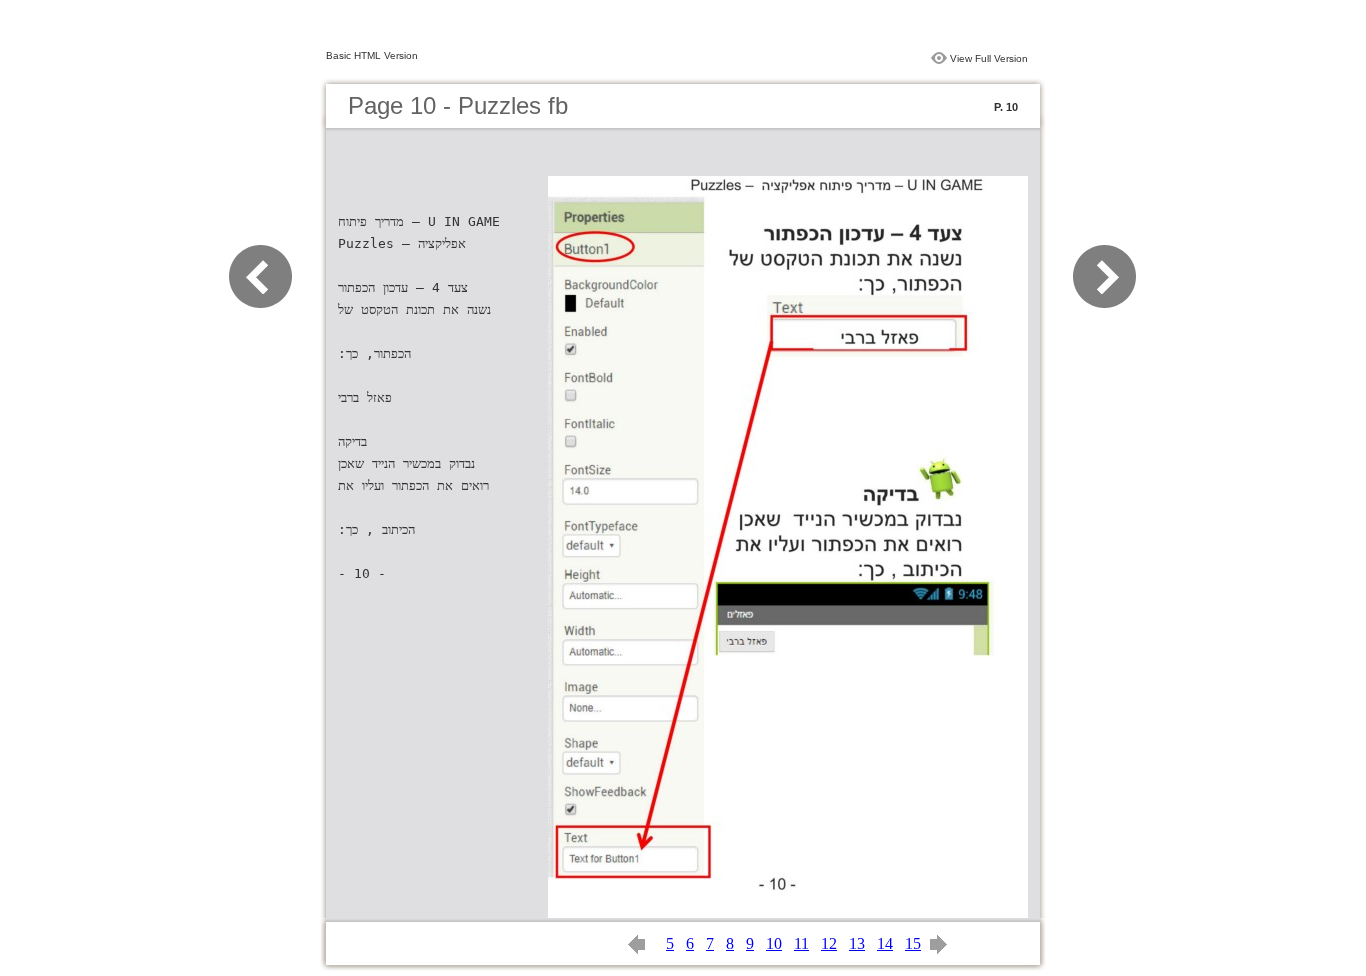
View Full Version (989, 58)
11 (801, 943)
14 (885, 943)
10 (774, 943)
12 (829, 943)
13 (857, 943)
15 (913, 943)
